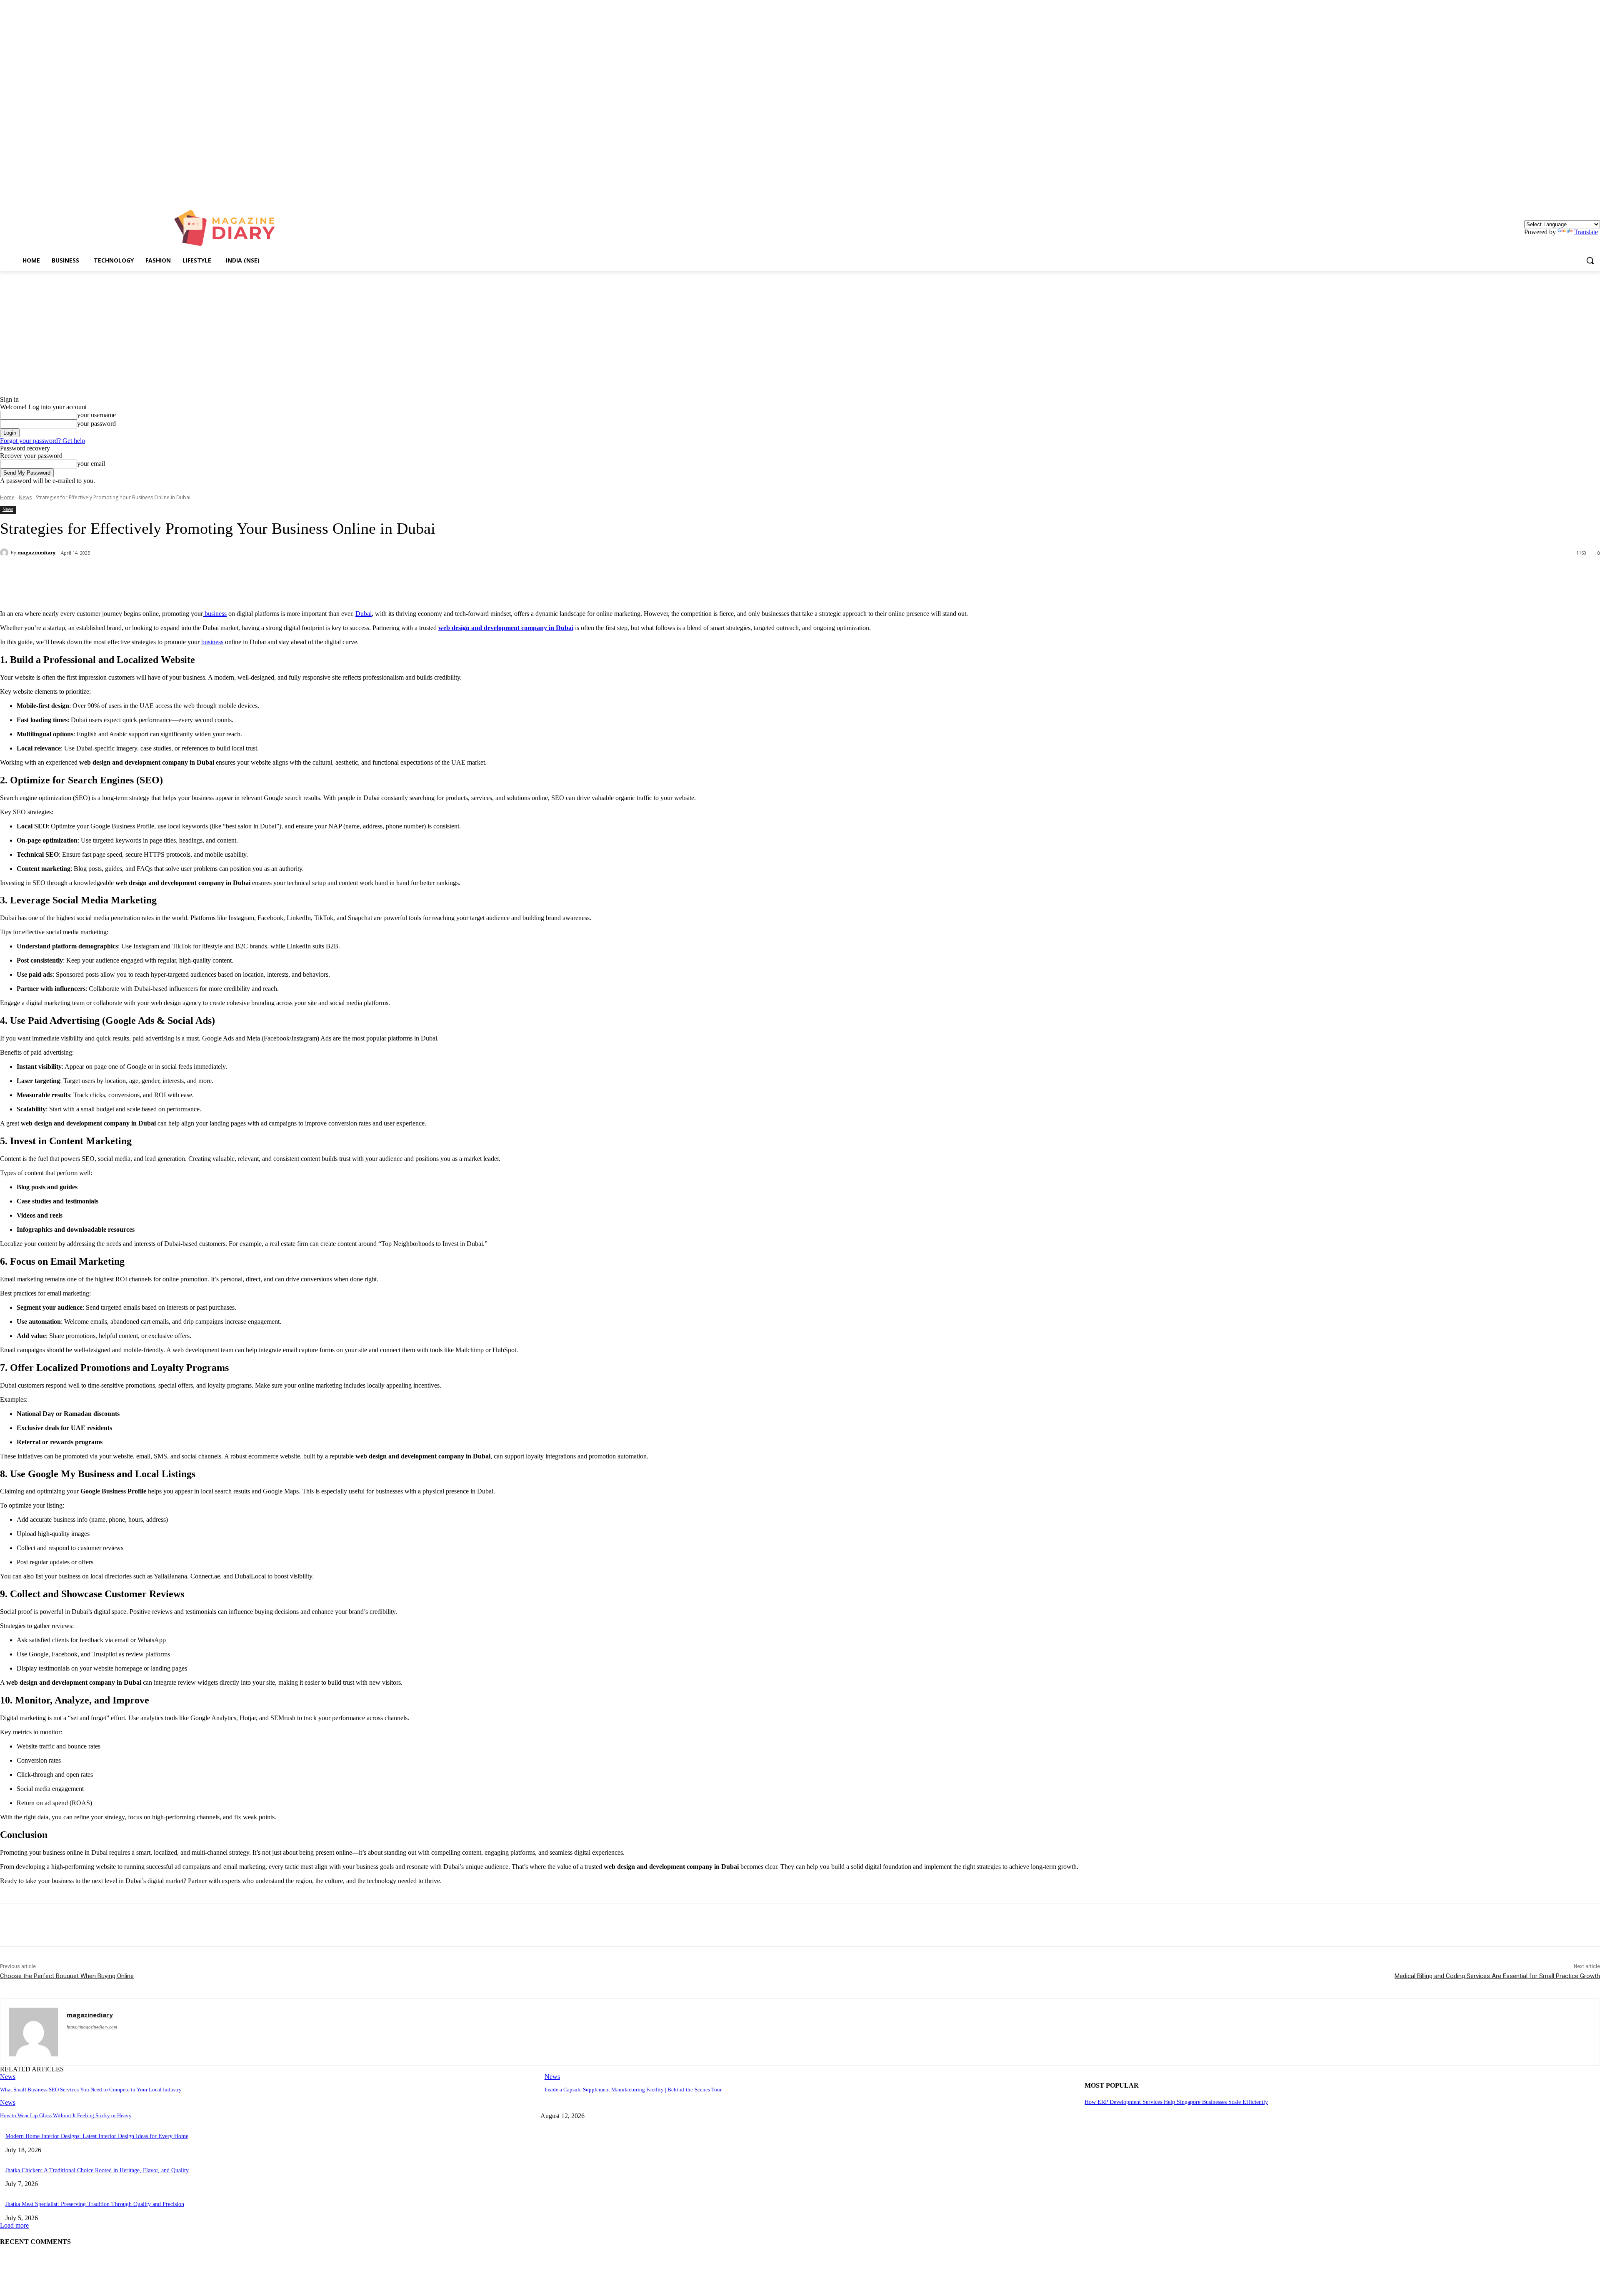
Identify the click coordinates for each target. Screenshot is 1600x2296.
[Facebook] (76, 575)
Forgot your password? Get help (42, 441)
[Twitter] (106, 575)
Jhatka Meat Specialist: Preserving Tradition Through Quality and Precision (95, 2204)
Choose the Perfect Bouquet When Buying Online (67, 1976)
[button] (1590, 260)
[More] (197, 575)
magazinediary (36, 552)
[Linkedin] (1595, 192)
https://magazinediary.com (92, 2027)
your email (91, 464)
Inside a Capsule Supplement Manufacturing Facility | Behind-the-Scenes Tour (633, 2090)
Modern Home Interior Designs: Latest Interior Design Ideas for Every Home (97, 2136)
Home (7, 497)
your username (96, 415)
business (215, 614)
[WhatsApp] (166, 575)
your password (96, 424)
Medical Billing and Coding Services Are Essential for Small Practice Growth (1497, 1976)
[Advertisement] (800, 333)
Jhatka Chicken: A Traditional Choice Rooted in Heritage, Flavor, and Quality (97, 2170)
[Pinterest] (136, 575)
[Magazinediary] (229, 228)
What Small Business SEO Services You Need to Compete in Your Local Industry (91, 2090)
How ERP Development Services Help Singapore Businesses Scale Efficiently (1176, 2102)
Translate (1586, 232)
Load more (14, 2225)
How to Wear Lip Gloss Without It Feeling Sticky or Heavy (66, 2115)
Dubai (364, 614)
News (25, 497)
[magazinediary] (5, 553)
